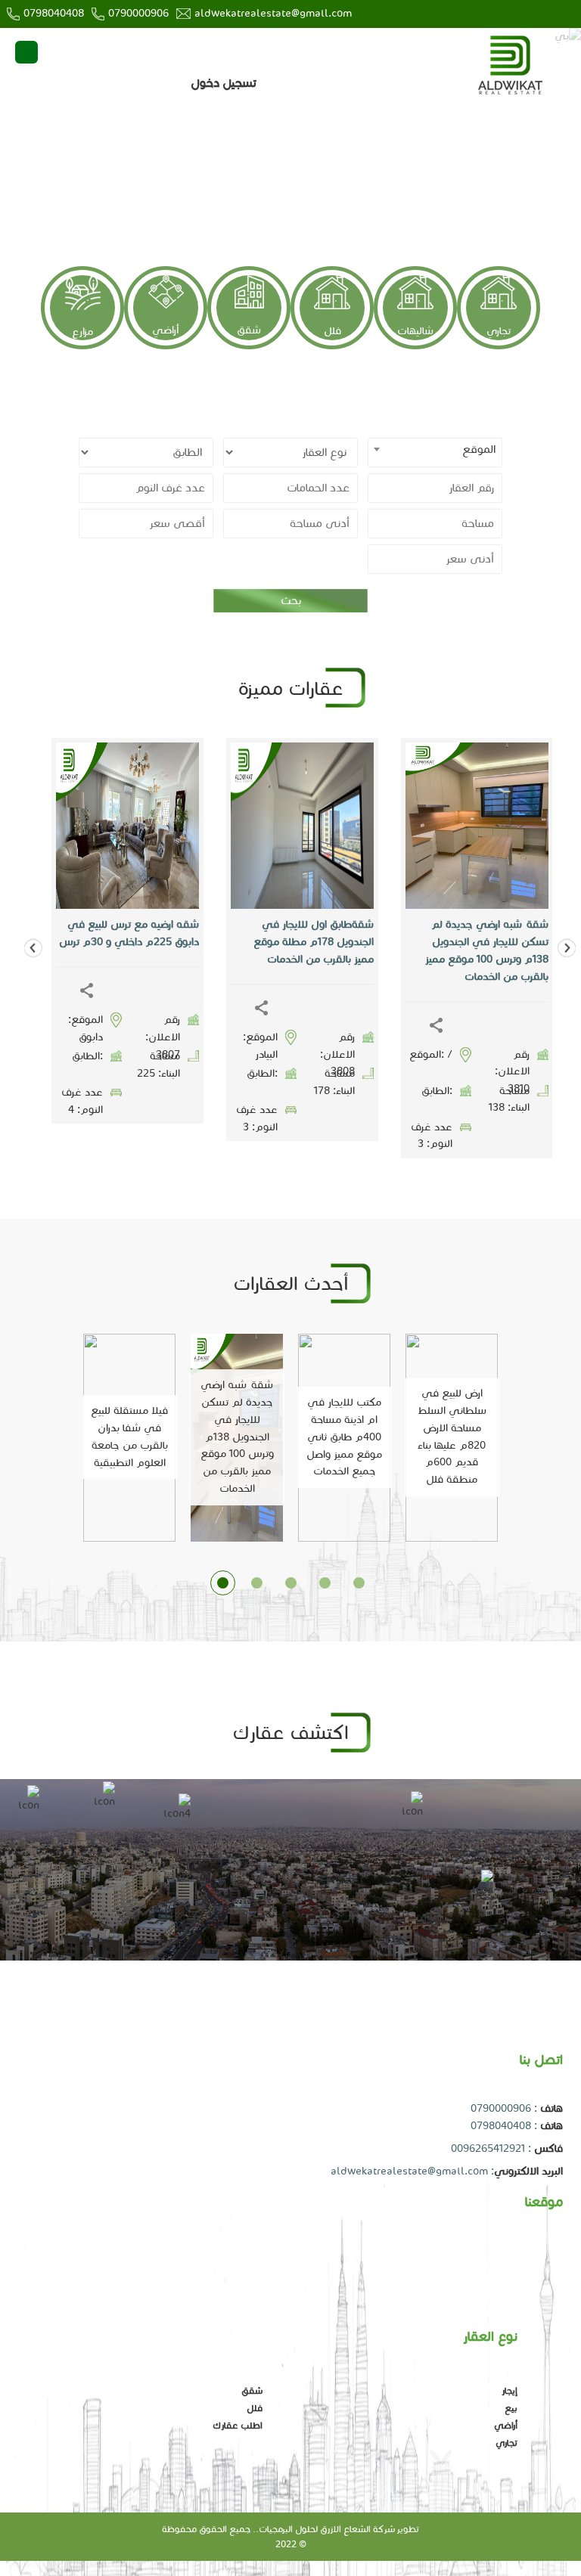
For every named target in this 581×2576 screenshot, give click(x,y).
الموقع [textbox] (479, 449)
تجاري (499, 331)
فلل (332, 331)
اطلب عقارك (238, 2425)
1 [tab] (223, 1583)
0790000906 (138, 13)
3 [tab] (291, 1583)
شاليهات (415, 331)
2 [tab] (257, 1583)
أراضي (166, 330)
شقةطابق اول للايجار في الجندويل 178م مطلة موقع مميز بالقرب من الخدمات (314, 942)
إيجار (510, 2390)
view (354, 826)
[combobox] (435, 453)
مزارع (82, 332)
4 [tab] (325, 1583)
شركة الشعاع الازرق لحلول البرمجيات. (325, 2529)
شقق (249, 330)
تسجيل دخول (224, 83)
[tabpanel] (290, 503)
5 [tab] (359, 1583)
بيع (511, 2408)
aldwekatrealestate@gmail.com (273, 13)
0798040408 (54, 13)
